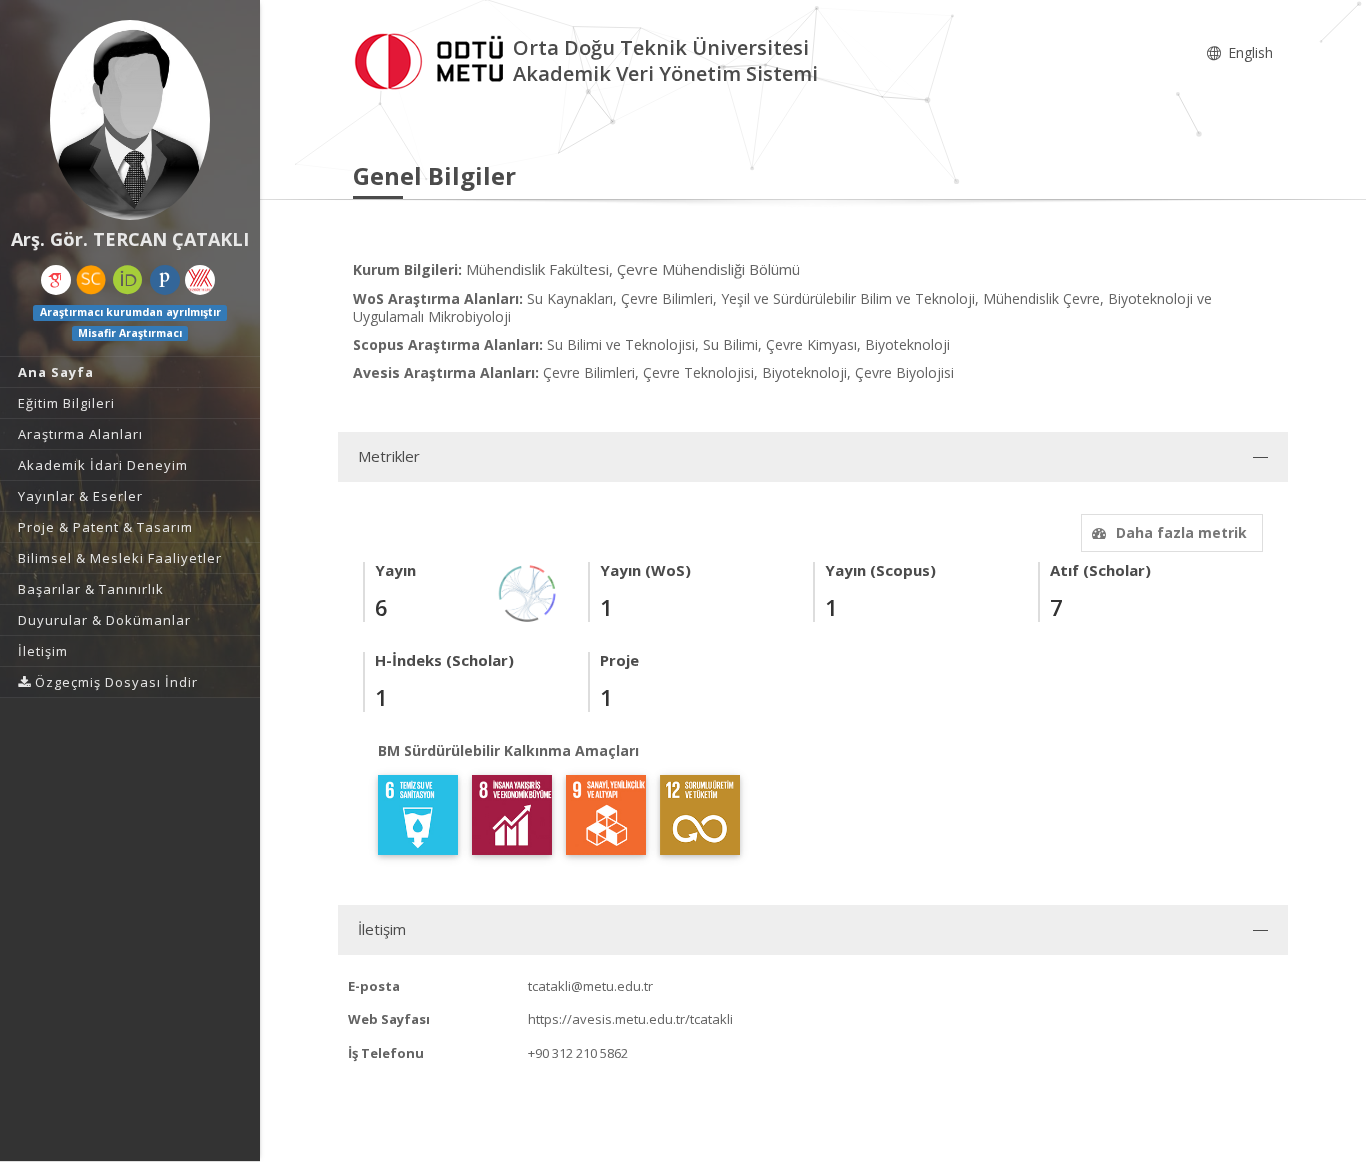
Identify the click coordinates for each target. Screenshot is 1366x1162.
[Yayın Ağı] (528, 591)
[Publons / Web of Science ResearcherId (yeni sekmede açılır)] (165, 280)
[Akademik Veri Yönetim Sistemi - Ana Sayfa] (433, 58)
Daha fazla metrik (1181, 532)
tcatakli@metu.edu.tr (590, 986)
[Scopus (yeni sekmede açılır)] (91, 280)
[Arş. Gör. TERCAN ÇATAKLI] (130, 120)
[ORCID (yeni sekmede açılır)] (128, 280)
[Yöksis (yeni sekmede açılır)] (200, 280)
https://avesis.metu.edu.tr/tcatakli (630, 1019)
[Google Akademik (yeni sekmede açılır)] (56, 280)
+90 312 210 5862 (578, 1053)
